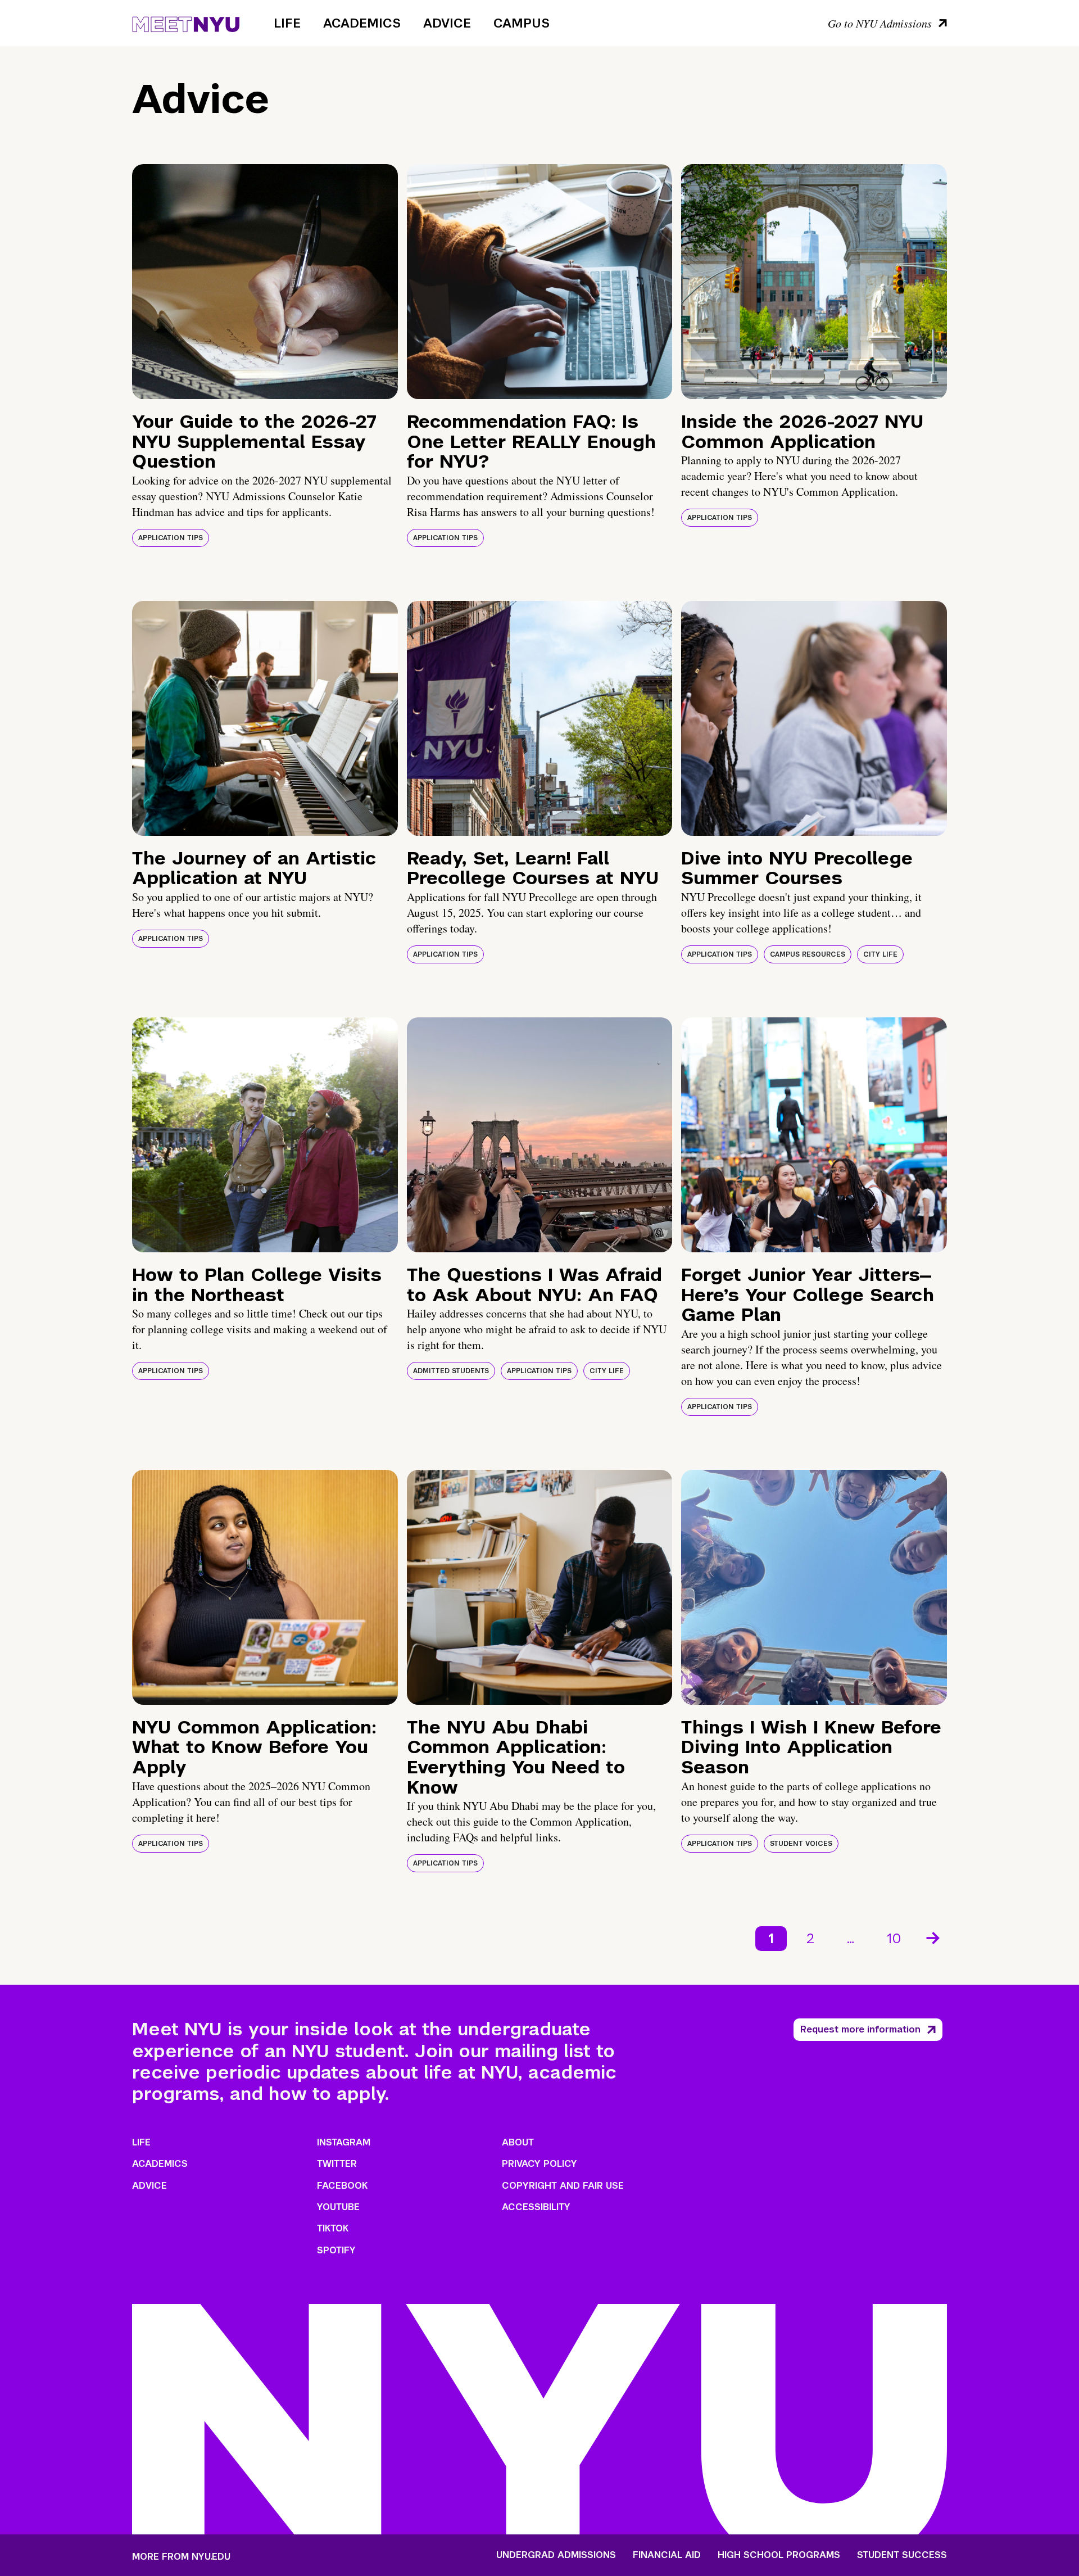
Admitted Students (451, 1371)
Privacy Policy (539, 2164)
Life (287, 23)
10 (894, 1938)
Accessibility (536, 2207)
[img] (265, 282)
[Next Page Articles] (934, 1937)
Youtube (338, 2207)
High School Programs (779, 2555)
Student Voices (801, 1844)
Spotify (336, 2250)
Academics (362, 23)
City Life (880, 954)
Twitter (337, 2164)
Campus (522, 23)
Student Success (902, 2555)
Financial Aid (667, 2555)
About (518, 2142)
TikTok (333, 2228)
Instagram (344, 2142)
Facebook (342, 2186)
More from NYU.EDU (181, 2557)
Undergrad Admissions (556, 2555)
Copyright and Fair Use (563, 2186)
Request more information (860, 2029)
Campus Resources (808, 954)
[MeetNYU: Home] (186, 22)
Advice (447, 23)
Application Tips (171, 538)
